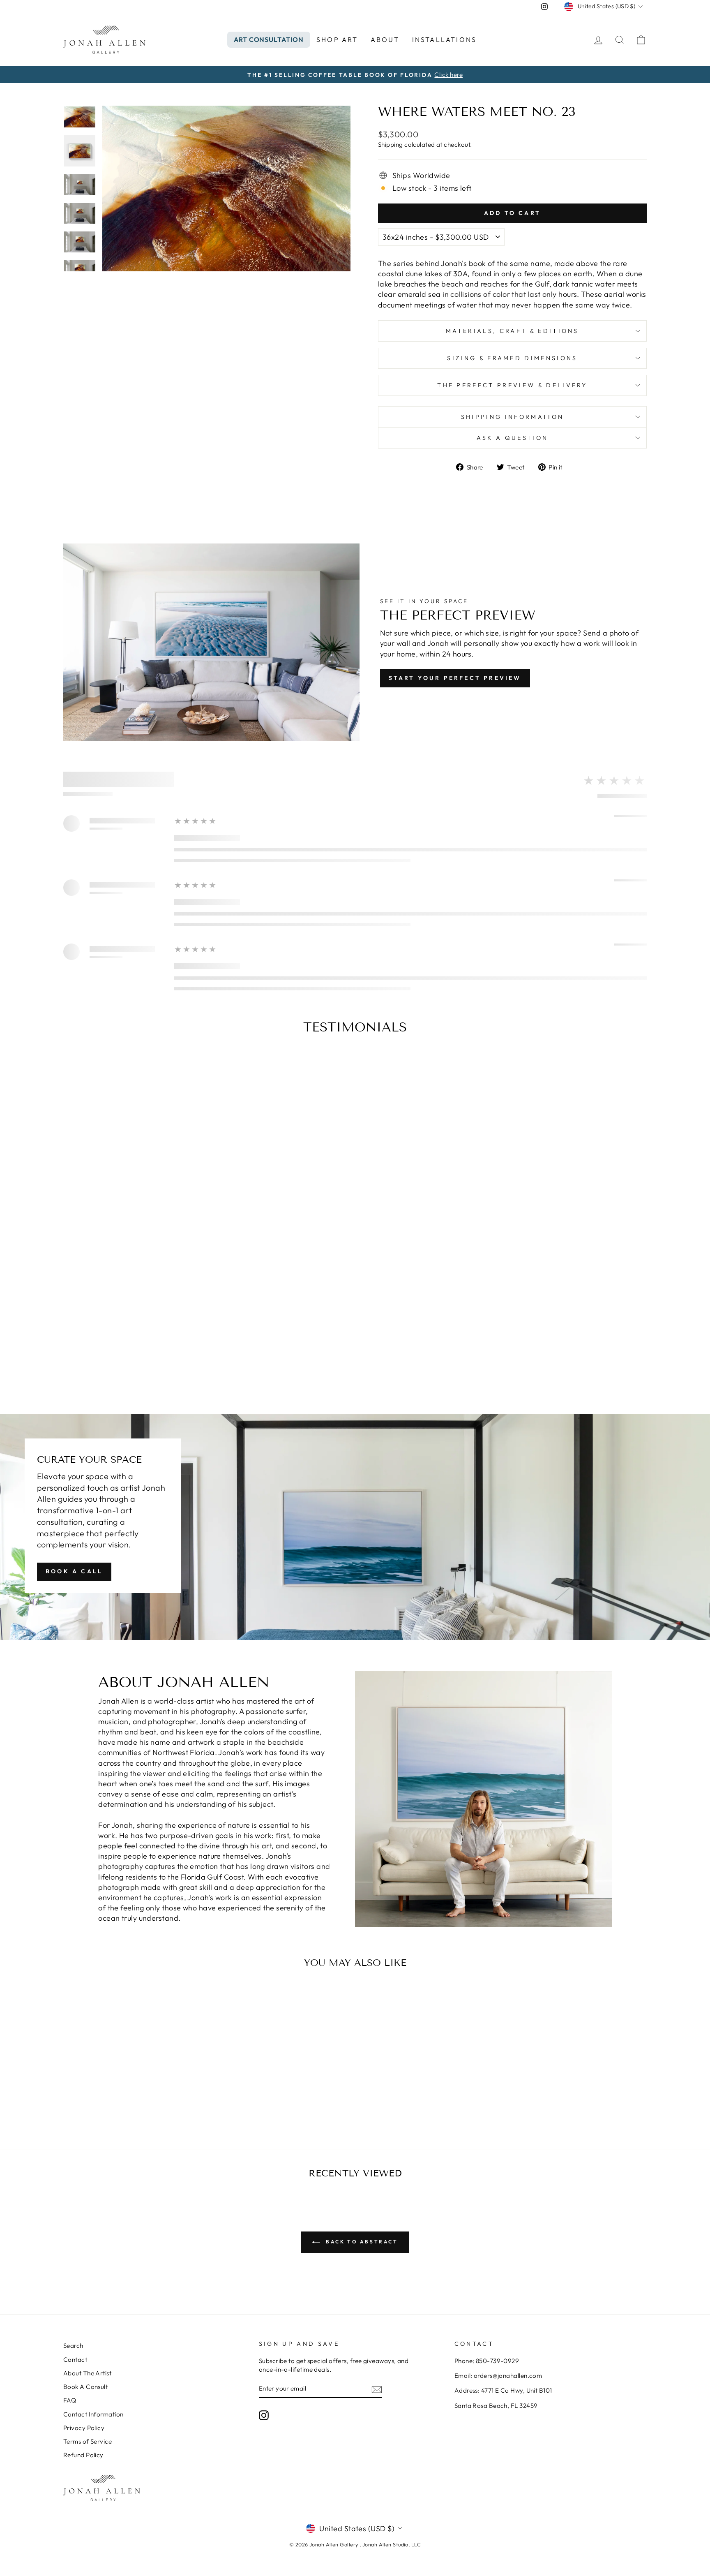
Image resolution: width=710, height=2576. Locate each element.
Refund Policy (83, 2455)
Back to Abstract (361, 2242)
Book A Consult (85, 2387)
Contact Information (93, 2414)
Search (73, 2346)
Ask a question (512, 438)
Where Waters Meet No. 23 (133, 2089)
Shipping (391, 145)
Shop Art (337, 39)
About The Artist (87, 2373)
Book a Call (74, 1571)
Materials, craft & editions (512, 331)
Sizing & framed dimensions (512, 358)
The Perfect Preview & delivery (512, 385)
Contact (75, 2360)
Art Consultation (269, 39)
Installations (445, 39)
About (385, 39)
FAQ (70, 2400)
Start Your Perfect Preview (455, 678)
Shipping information (512, 417)
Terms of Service (88, 2441)
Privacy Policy (84, 2428)
